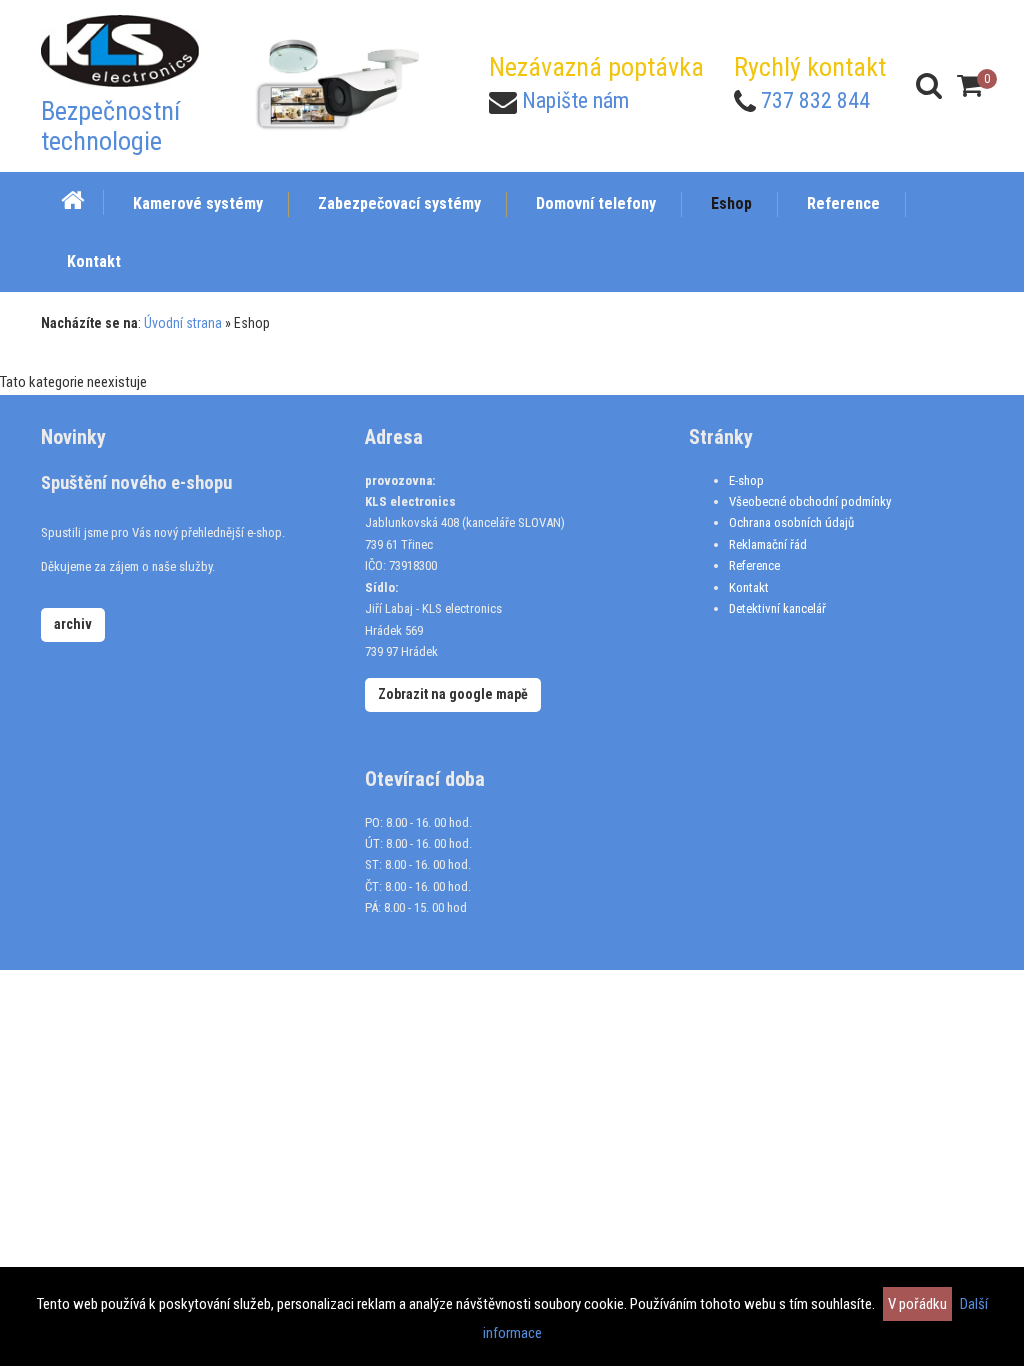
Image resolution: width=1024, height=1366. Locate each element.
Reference (754, 565)
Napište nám (575, 100)
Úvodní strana (183, 323)
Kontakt (749, 587)
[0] (970, 85)
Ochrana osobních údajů (791, 522)
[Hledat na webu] (929, 85)
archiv (73, 624)
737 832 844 (815, 100)
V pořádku (917, 1304)
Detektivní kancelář (777, 608)
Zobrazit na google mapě (453, 694)
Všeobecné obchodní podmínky (810, 501)
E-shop (746, 480)
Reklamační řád (768, 544)
